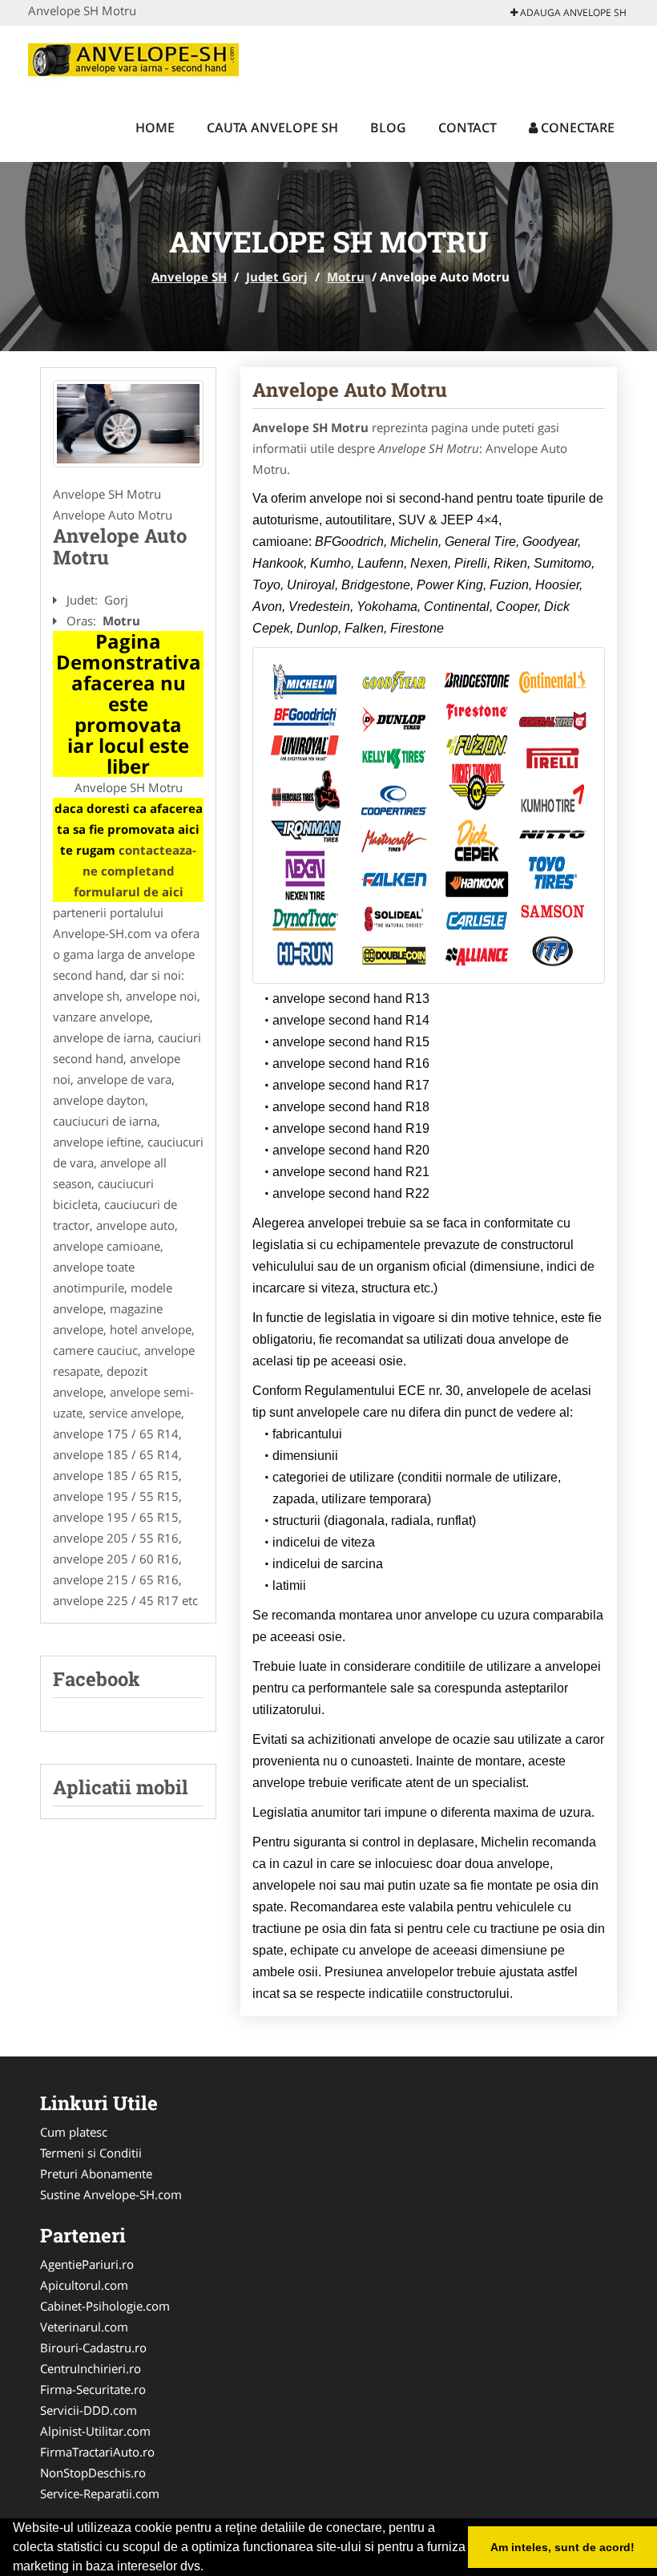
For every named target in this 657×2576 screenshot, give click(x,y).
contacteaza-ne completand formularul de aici (135, 871)
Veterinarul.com (84, 2327)
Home (155, 127)
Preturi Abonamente (96, 2174)
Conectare (576, 127)
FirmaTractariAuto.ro (97, 2452)
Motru (346, 277)
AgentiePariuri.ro (87, 2264)
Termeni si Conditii (91, 2153)
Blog (388, 127)
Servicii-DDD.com (89, 2410)
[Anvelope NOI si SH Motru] (128, 424)
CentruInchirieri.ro (91, 2368)
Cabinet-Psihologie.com (105, 2306)
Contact (468, 127)
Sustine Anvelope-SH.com (111, 2194)
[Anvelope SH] (133, 58)
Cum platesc (74, 2132)
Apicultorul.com (84, 2285)
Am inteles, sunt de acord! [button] (562, 2547)
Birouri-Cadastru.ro (93, 2348)
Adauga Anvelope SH (572, 12)
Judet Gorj (277, 277)
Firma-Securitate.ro (93, 2389)
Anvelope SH (189, 277)
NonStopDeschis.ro (93, 2473)
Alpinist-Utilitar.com (95, 2431)
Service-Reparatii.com (100, 2493)
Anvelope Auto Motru (350, 390)
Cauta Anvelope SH (272, 127)
